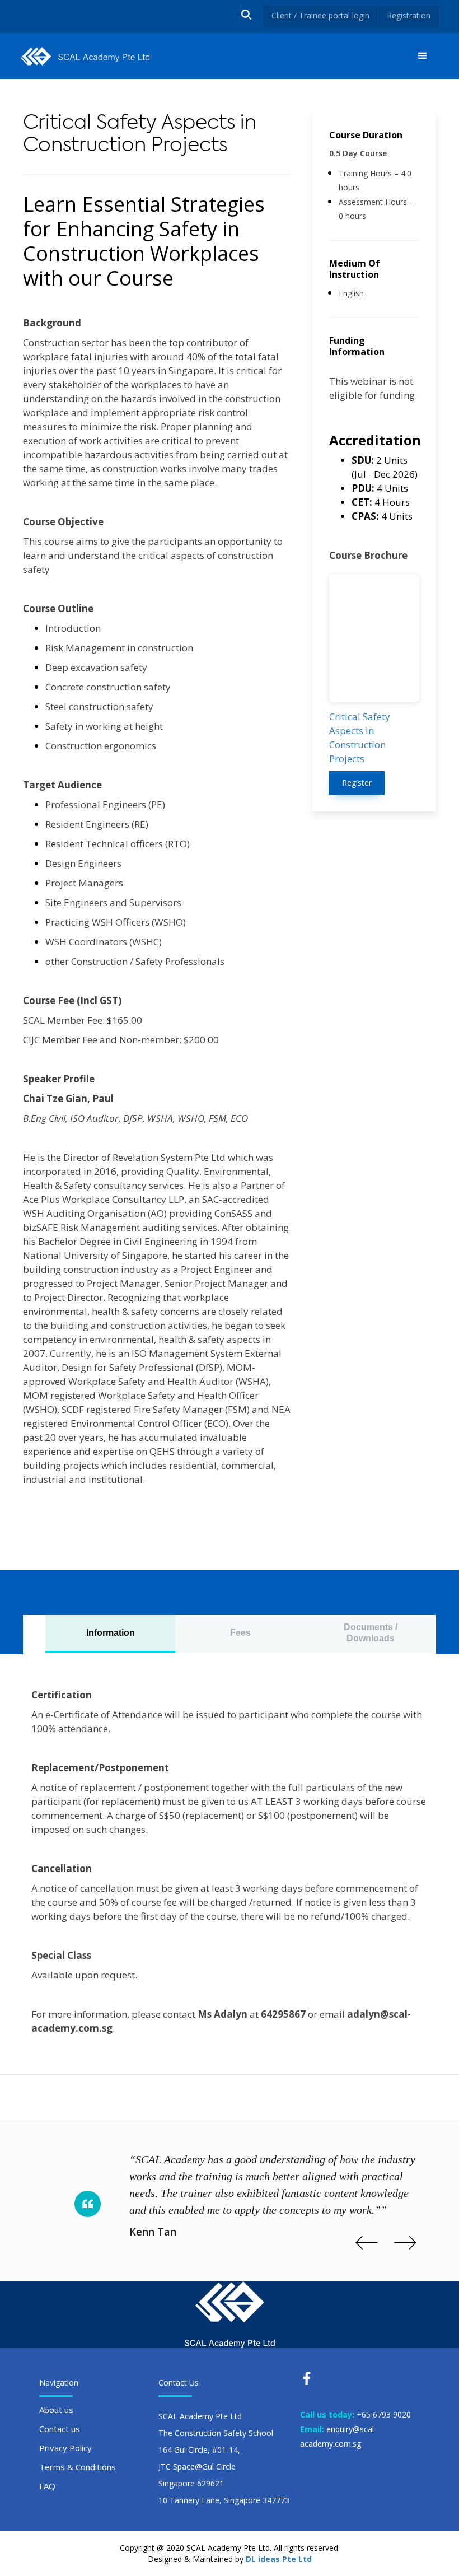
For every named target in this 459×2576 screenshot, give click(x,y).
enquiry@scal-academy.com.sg (338, 2436)
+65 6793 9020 (384, 2414)
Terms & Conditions (78, 2467)
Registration (409, 15)
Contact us (60, 2429)
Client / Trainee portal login (320, 15)
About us (56, 2410)
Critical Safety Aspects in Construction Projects (360, 738)
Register (357, 783)
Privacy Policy (65, 2448)
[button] (423, 56)
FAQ (47, 2486)
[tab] (110, 1634)
